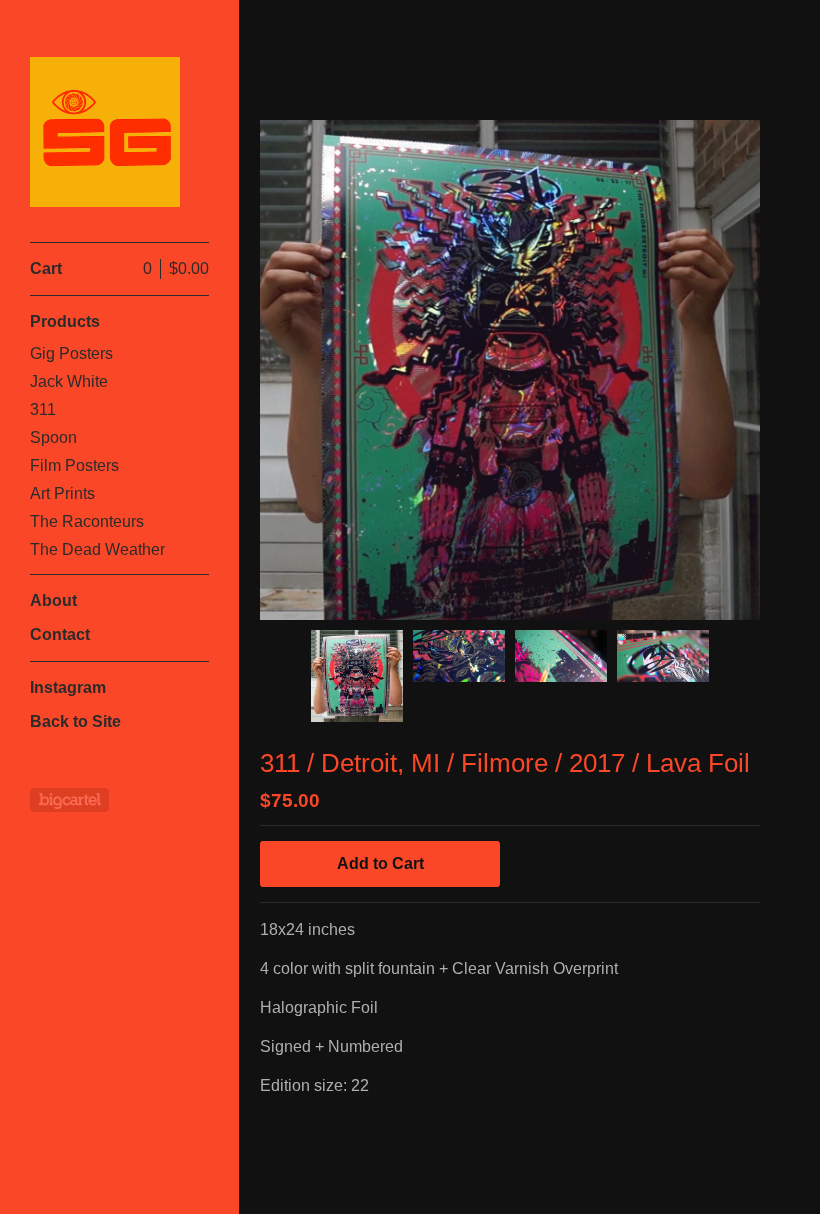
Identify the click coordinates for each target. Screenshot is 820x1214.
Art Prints (62, 493)
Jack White (69, 381)
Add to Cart (380, 863)
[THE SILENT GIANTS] (105, 132)
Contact (60, 634)
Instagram (68, 687)
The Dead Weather (97, 549)
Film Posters (74, 465)
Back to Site (75, 721)
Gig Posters (71, 353)
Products (65, 321)
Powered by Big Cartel (69, 800)
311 (43, 409)
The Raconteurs (87, 521)
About (53, 600)
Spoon (53, 437)
